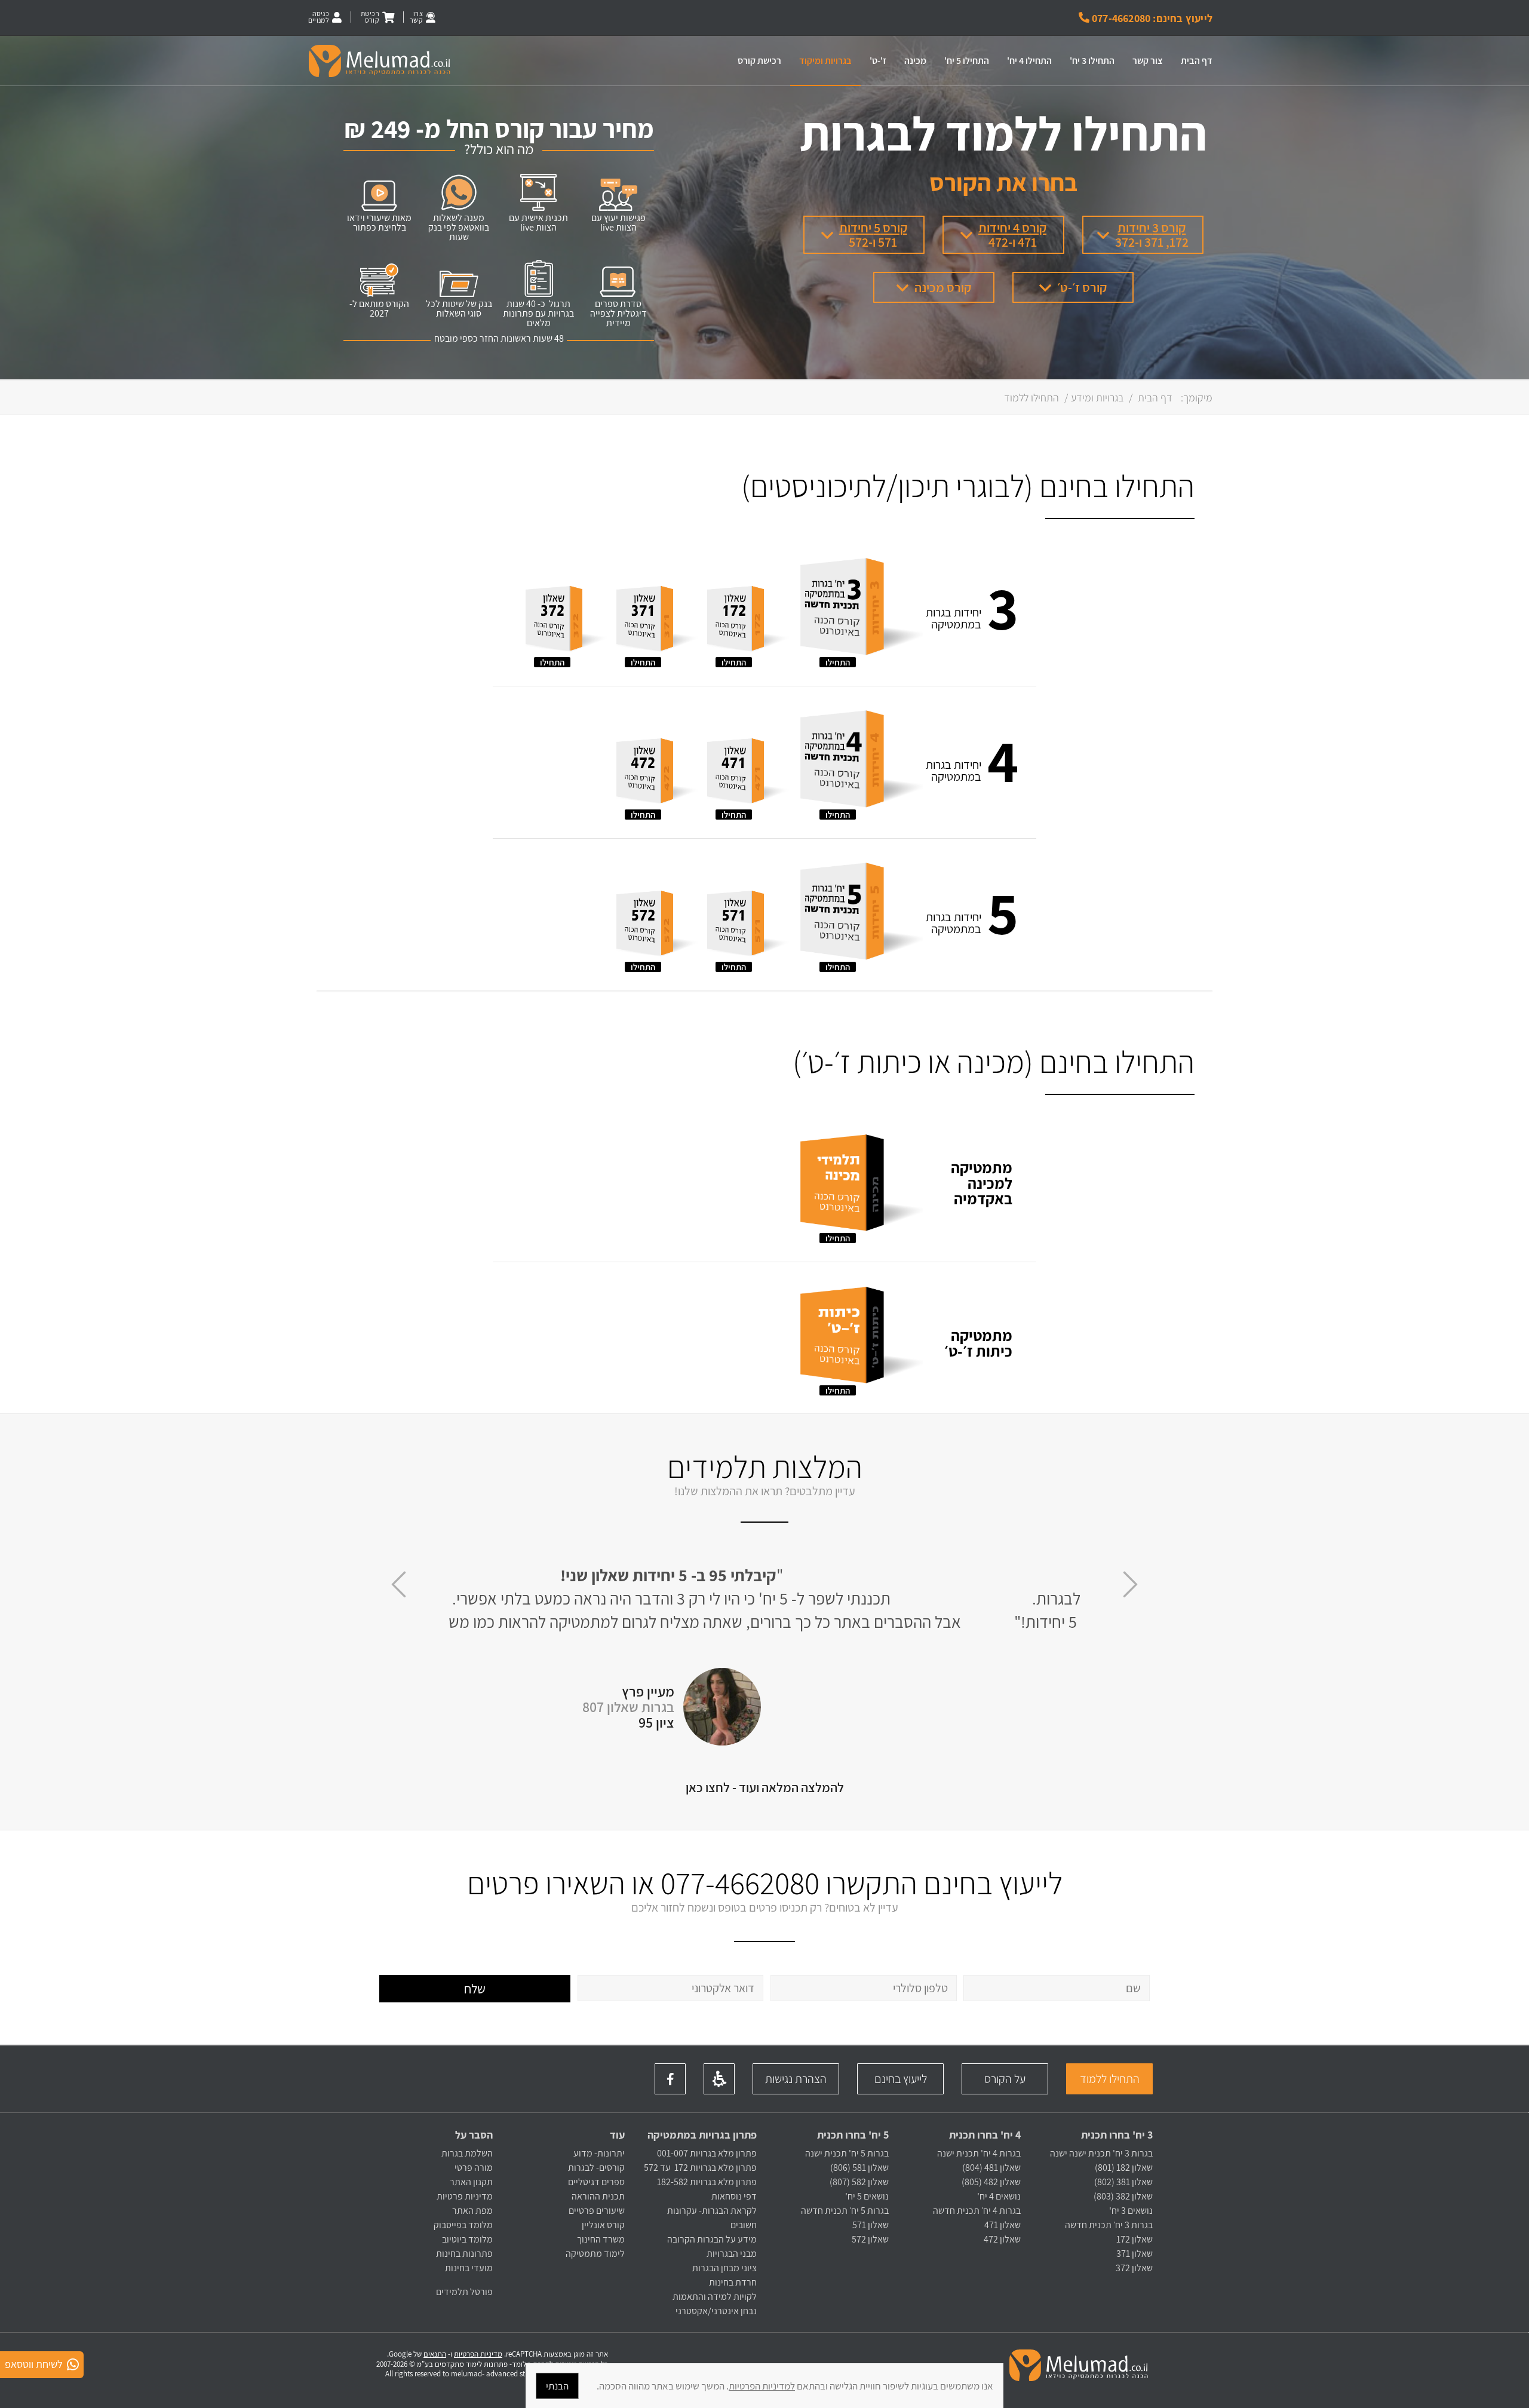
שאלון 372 (1134, 2268)
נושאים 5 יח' (867, 2196)
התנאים (435, 2354)
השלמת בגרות (466, 2153)
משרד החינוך (601, 2239)
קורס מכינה (943, 287)
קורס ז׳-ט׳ (1082, 287)
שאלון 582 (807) (859, 2182)
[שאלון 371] (657, 621)
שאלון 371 (1135, 2254)
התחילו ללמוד (1110, 2079)
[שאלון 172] (748, 621)
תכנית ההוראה (597, 2196)
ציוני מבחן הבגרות (724, 2268)
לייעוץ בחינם (901, 2079)
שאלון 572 (870, 2239)
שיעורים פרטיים (597, 2211)
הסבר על (474, 2135)
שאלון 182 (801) (1124, 2168)
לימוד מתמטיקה (595, 2254)
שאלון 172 (1135, 2239)
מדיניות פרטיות (465, 2196)
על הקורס (1005, 2079)
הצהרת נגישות (796, 2079)
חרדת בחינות (733, 2282)
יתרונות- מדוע (599, 2153)
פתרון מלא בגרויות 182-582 (707, 2182)
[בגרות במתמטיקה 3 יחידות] (860, 610)
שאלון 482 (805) (991, 2182)
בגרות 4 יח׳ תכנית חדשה (977, 2211)
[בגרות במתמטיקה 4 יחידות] (860, 762)
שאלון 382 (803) (1123, 2196)
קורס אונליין (603, 2225)
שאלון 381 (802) (1123, 2182)
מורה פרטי (473, 2168)
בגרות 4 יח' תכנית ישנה (979, 2153)
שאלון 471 (1003, 2225)
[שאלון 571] (748, 925)
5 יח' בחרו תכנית (853, 2135)
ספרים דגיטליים (596, 2182)
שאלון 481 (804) (991, 2168)
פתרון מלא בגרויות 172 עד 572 (700, 2168)
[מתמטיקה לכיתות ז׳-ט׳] (860, 1338)
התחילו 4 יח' (1029, 61)
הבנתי (557, 2386)
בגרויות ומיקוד (825, 61)
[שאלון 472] (657, 773)
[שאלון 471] (748, 773)
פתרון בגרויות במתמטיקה (702, 2135)
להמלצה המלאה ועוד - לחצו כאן (765, 1787)
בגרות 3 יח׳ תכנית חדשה (1109, 2225)
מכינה (915, 61)
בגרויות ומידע (1097, 398)
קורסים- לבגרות (596, 2168)
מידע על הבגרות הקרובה (712, 2239)
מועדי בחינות (469, 2268)
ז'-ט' (878, 61)
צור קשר (1148, 61)
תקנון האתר (471, 2182)
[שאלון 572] (657, 925)
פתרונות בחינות (463, 2254)
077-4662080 (740, 1883)
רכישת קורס (759, 61)
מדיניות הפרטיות (478, 2354)
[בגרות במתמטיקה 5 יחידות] (860, 915)
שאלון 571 (871, 2225)
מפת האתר (472, 2211)
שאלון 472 (1002, 2239)
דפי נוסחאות (734, 2196)
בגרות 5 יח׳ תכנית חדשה (845, 2211)
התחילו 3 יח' (1092, 61)
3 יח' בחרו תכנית (1117, 2135)
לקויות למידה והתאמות (715, 2297)
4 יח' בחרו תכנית (985, 2135)
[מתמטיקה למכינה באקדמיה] (860, 1186)
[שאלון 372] (567, 621)
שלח (475, 1989)
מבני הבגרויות (732, 2254)
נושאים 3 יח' (1131, 2211)
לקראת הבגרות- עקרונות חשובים (712, 2218)
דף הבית (1197, 61)
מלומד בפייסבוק (463, 2225)
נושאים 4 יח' (999, 2196)
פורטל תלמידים (464, 2292)
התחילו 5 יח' (967, 61)
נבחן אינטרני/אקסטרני (716, 2311)
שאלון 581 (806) (859, 2168)
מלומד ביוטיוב (467, 2239)
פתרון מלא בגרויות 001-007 (707, 2153)
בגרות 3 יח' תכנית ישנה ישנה (1101, 2153)
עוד (616, 2135)
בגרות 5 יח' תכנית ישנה (847, 2153)
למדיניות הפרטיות (762, 2386)
